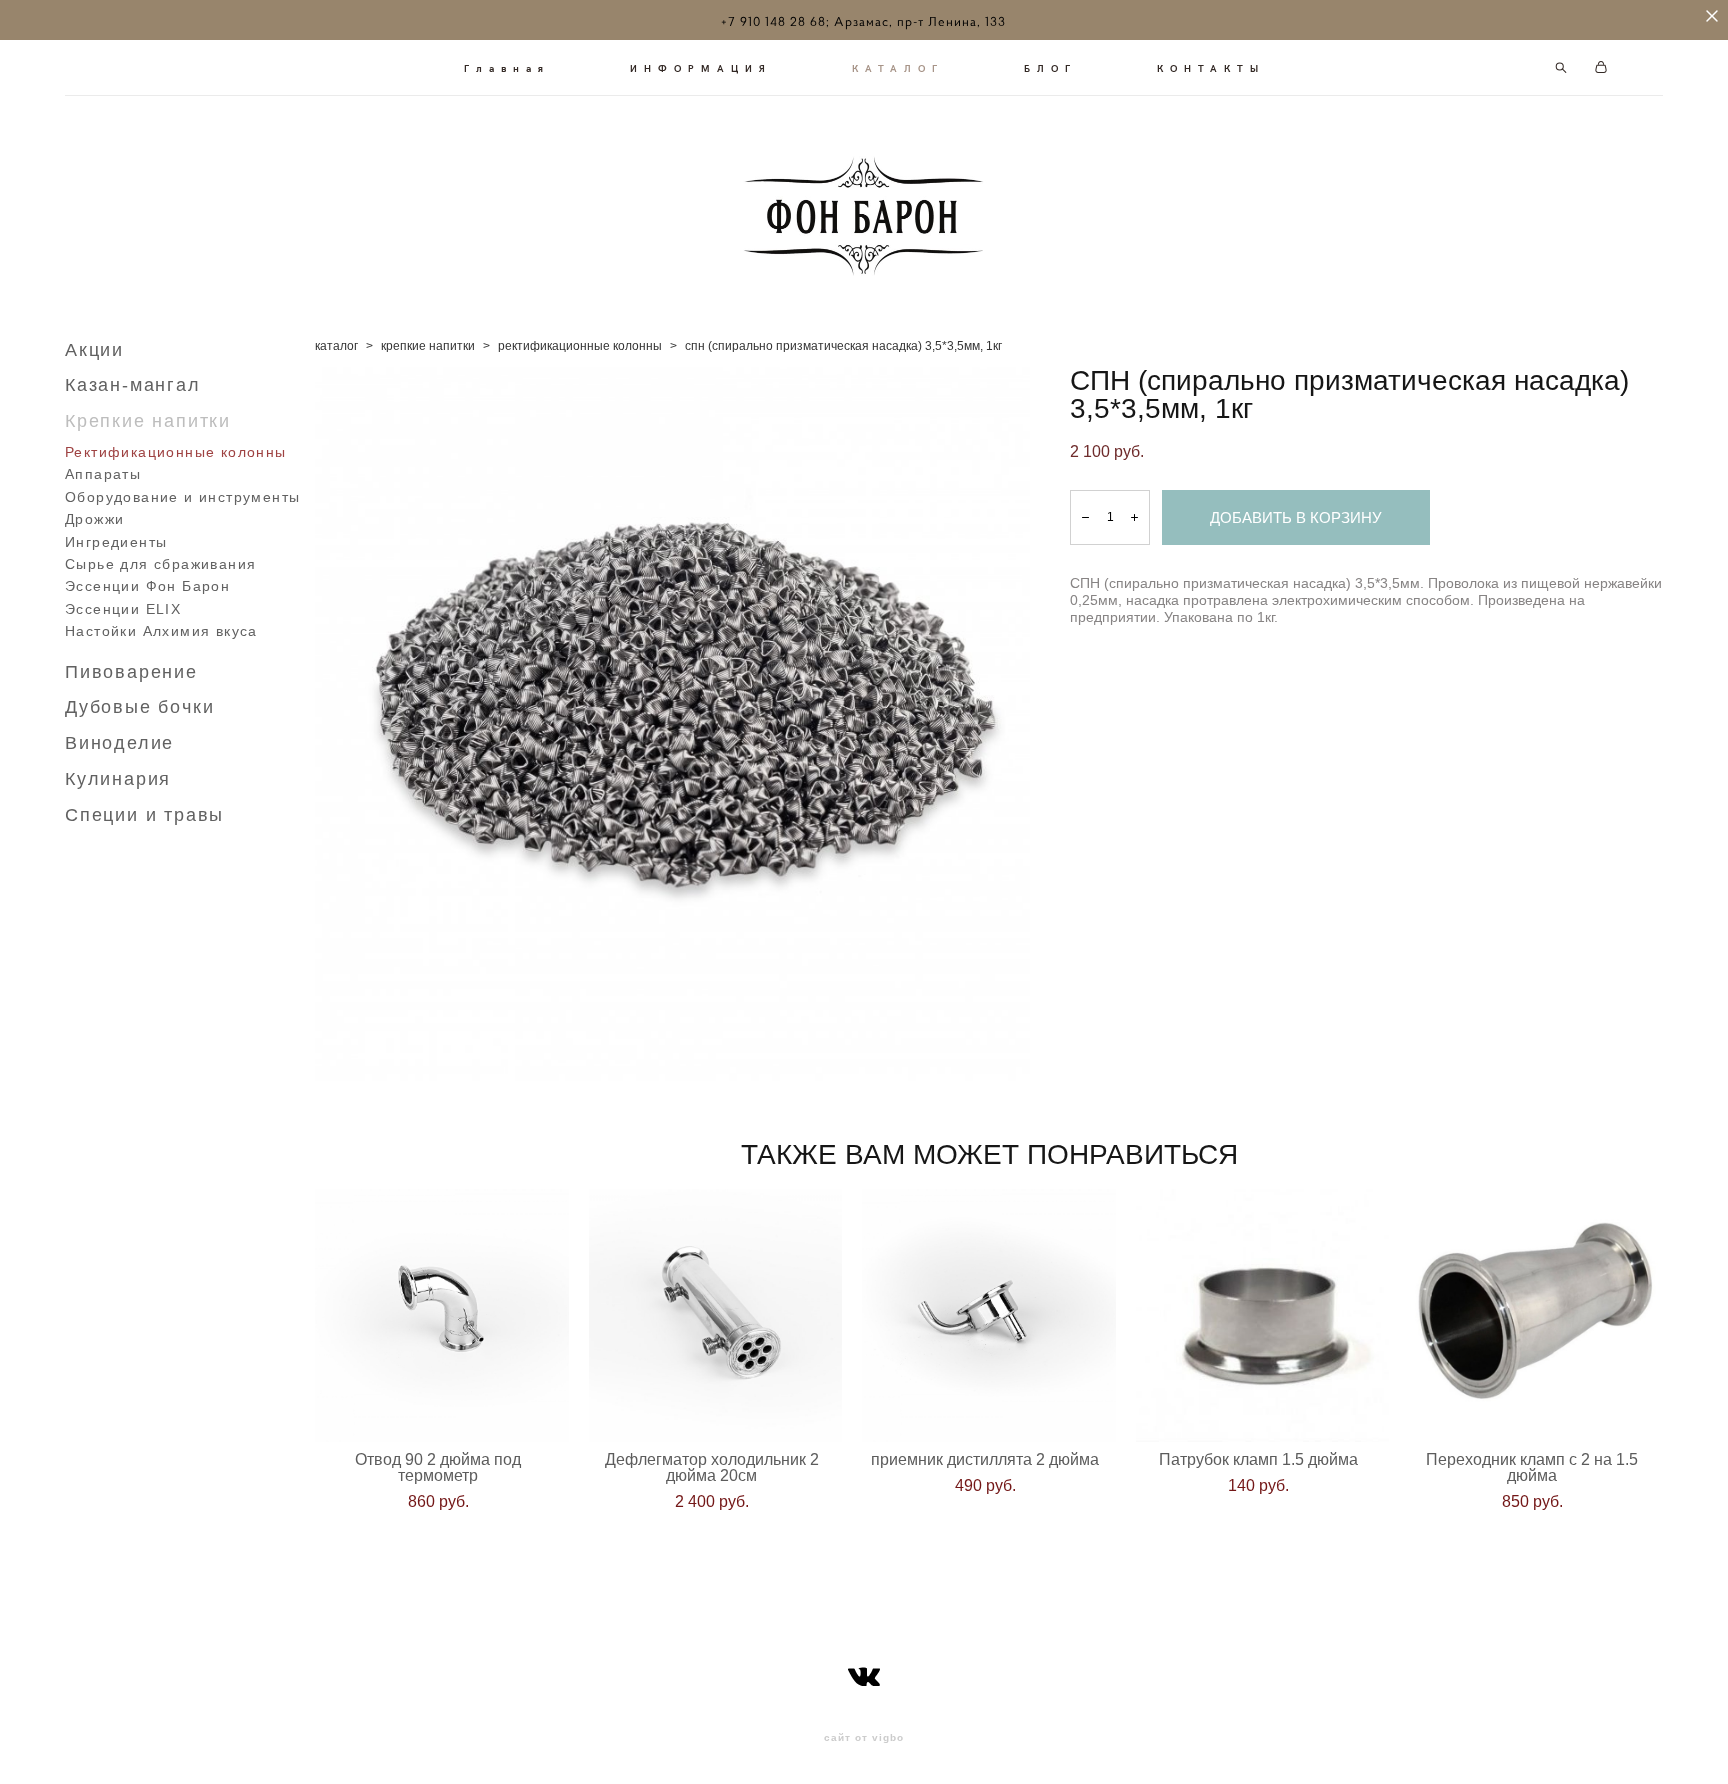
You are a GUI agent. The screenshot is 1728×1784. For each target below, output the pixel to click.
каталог (336, 346)
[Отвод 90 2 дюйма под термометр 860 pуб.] (442, 1315)
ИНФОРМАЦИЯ (701, 68)
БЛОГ (1050, 68)
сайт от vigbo (864, 1738)
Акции (94, 350)
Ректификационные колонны (176, 452)
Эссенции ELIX (123, 609)
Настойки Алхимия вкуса (161, 631)
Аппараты (103, 474)
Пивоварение (131, 672)
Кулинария (118, 779)
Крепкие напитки (148, 421)
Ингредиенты (116, 542)
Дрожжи (94, 519)
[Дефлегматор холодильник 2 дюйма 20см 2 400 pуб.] (716, 1315)
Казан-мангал (133, 385)
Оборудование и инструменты (182, 497)
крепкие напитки (428, 346)
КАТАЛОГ (898, 68)
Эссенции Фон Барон (147, 586)
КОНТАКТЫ (1211, 68)
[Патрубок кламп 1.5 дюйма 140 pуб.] (1263, 1315)
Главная (507, 68)
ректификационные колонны (580, 346)
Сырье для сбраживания (160, 564)
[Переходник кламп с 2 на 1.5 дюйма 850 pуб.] (1536, 1315)
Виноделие (119, 743)
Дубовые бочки (139, 707)
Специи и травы (144, 815)
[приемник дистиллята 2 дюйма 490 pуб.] (989, 1315)
